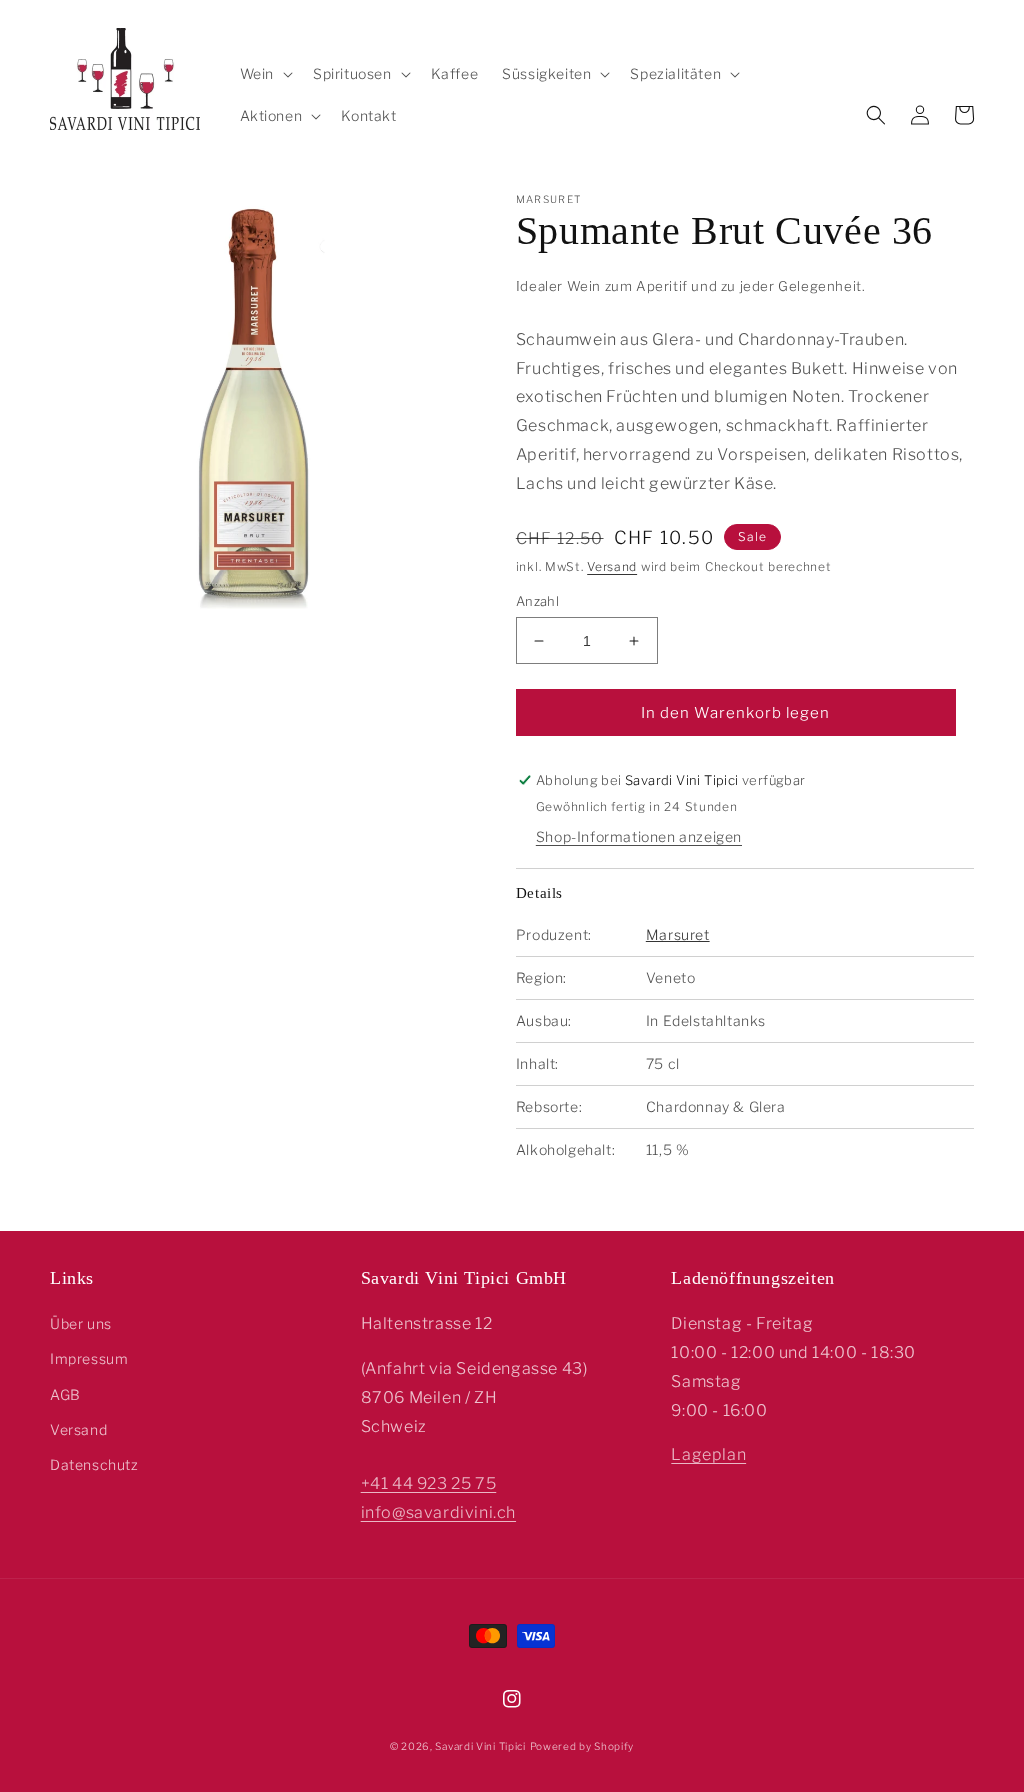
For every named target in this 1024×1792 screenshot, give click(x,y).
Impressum (89, 1358)
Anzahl (537, 601)
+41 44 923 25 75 (429, 1483)
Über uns (81, 1323)
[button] (264, 74)
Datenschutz (94, 1464)
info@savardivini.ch (438, 1512)
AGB (65, 1394)
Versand (612, 566)
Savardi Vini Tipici (480, 1746)
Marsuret (678, 934)
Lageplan (708, 1454)
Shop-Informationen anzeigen (639, 836)
